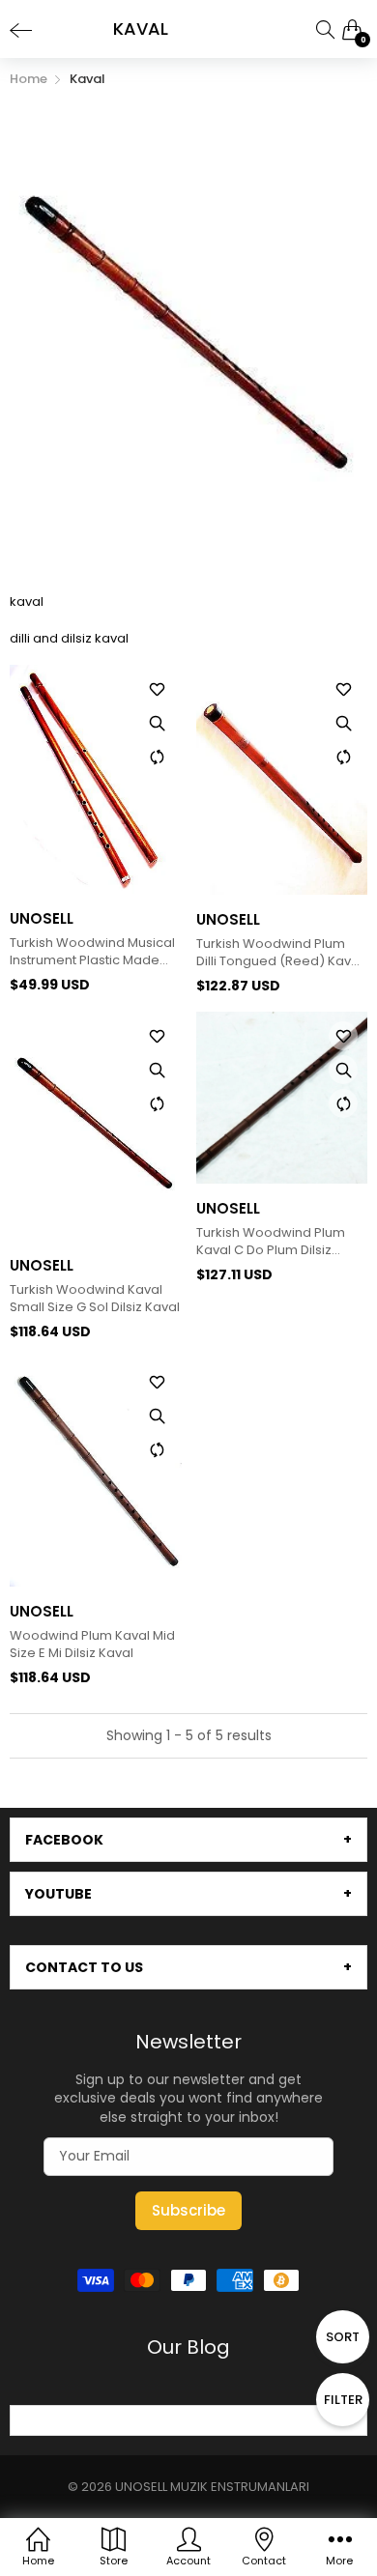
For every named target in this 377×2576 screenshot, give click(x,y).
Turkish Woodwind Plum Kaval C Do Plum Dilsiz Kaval (271, 1242)
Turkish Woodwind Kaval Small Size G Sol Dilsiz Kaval (95, 1299)
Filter (343, 2400)
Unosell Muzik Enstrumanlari (212, 2487)
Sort (343, 2337)
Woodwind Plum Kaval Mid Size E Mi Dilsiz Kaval (92, 1645)
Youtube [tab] (58, 1894)
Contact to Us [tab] (84, 1967)
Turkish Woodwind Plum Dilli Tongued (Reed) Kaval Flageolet (279, 953)
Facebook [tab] (64, 1840)
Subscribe (188, 2210)
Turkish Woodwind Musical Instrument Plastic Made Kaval (92, 952)
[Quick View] (158, 723)
